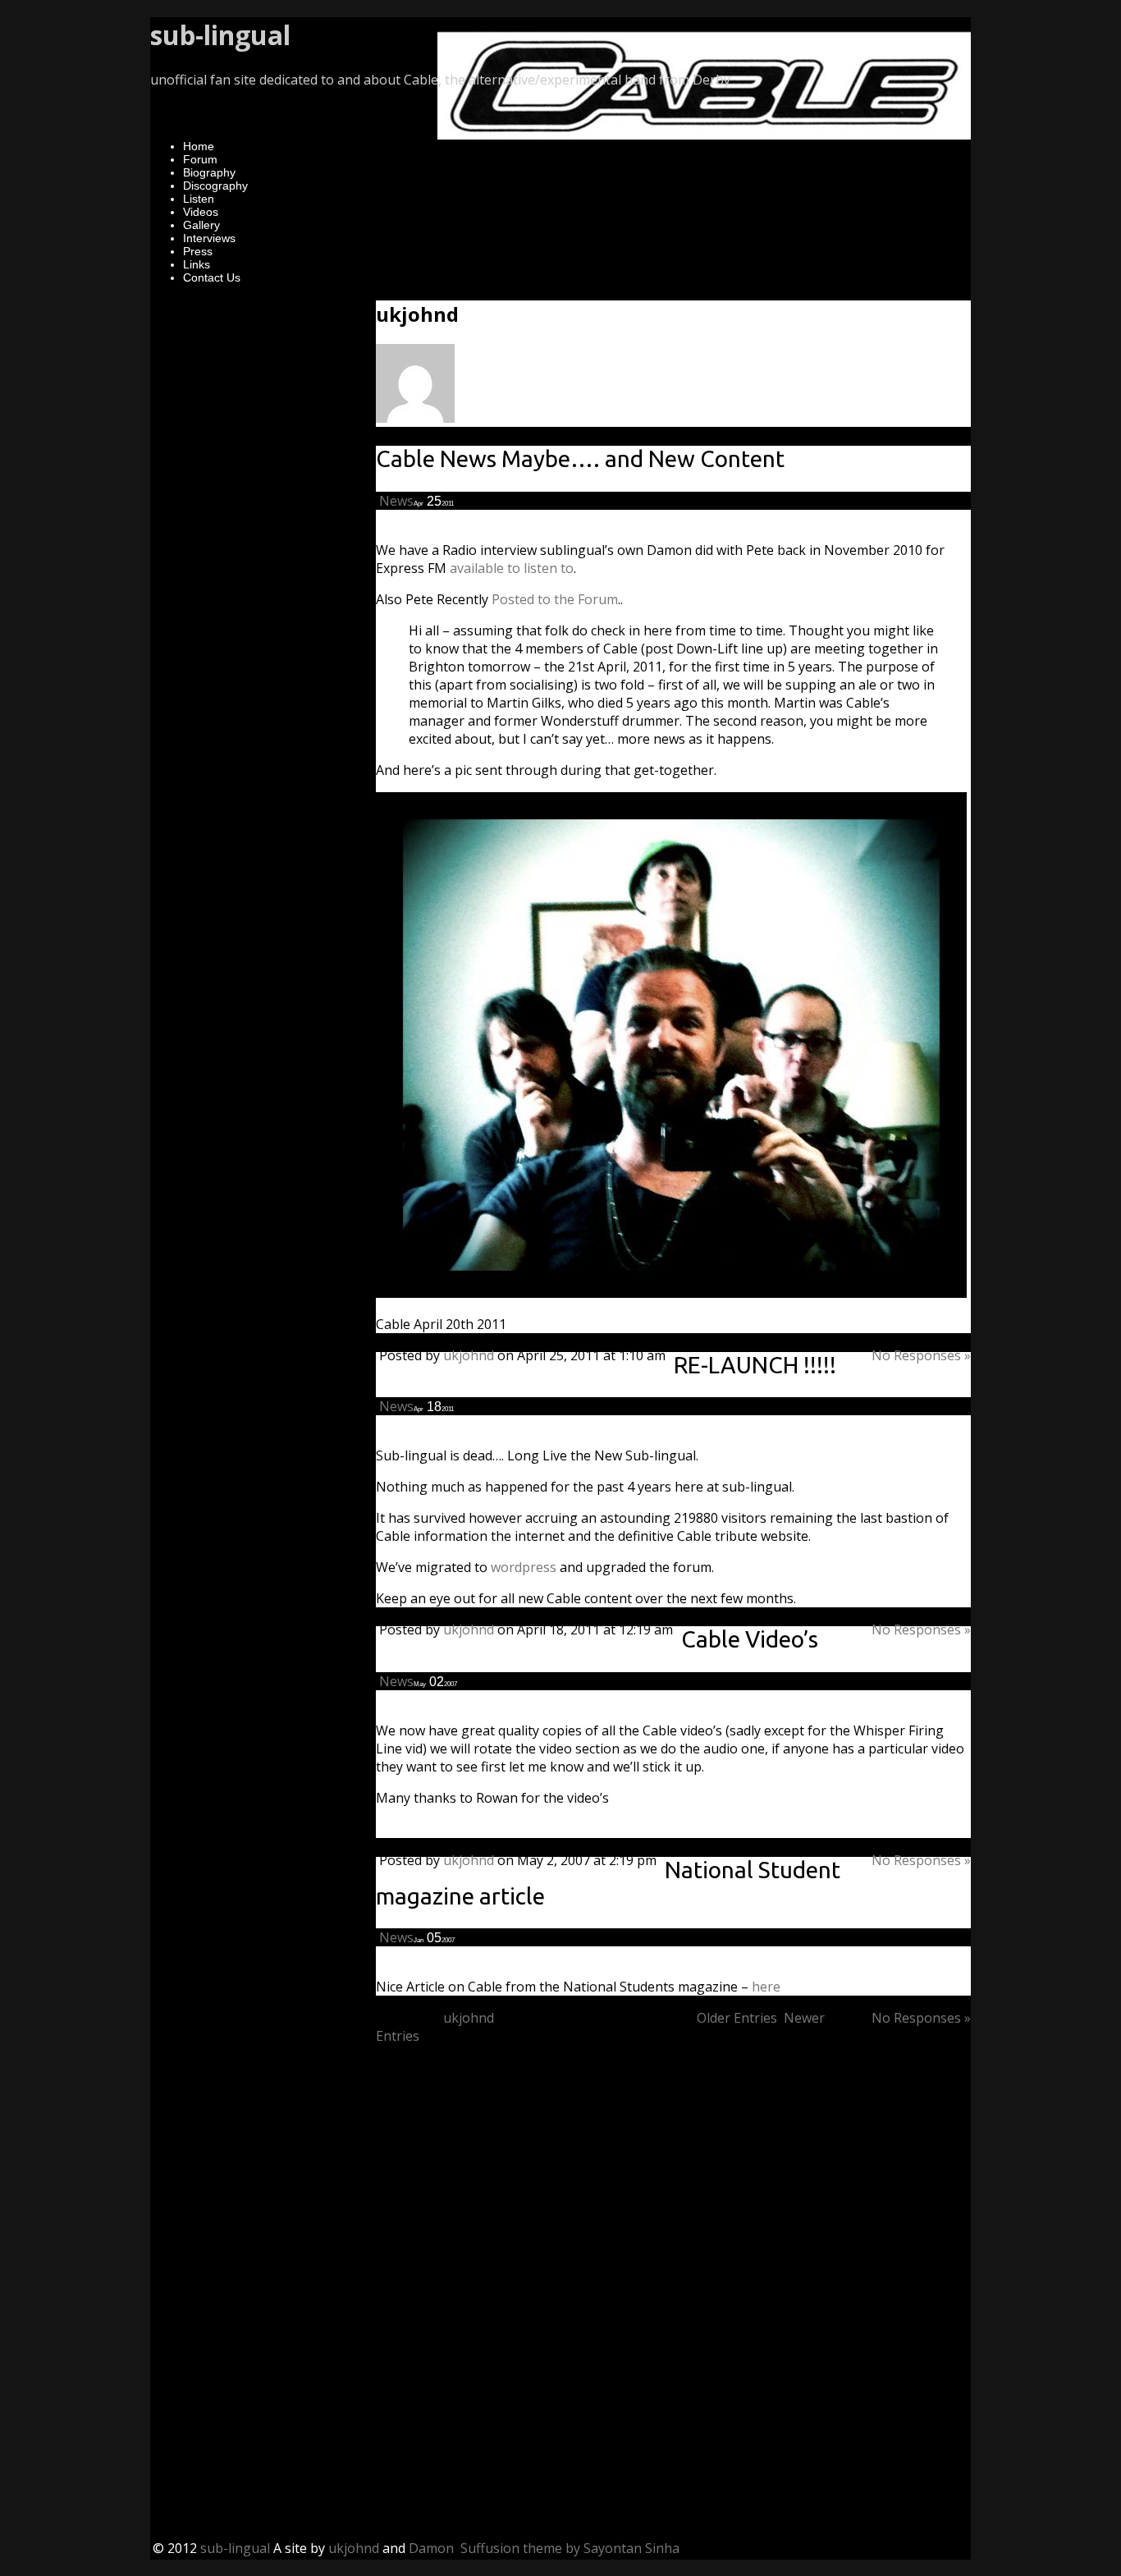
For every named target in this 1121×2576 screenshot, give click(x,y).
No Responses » (921, 1355)
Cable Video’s (750, 1639)
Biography (209, 172)
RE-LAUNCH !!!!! (755, 1365)
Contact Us (212, 277)
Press (198, 251)
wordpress (524, 1567)
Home (199, 146)
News (396, 501)
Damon (431, 2548)
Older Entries (737, 2018)
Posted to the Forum (553, 599)
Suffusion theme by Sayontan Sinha (570, 2548)
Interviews (209, 238)
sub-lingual (220, 35)
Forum (200, 159)
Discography (215, 186)
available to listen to (512, 568)
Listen (199, 199)
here (764, 1987)
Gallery (201, 225)
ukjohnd (469, 1355)
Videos (201, 212)
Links (197, 264)
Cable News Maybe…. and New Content (580, 458)
